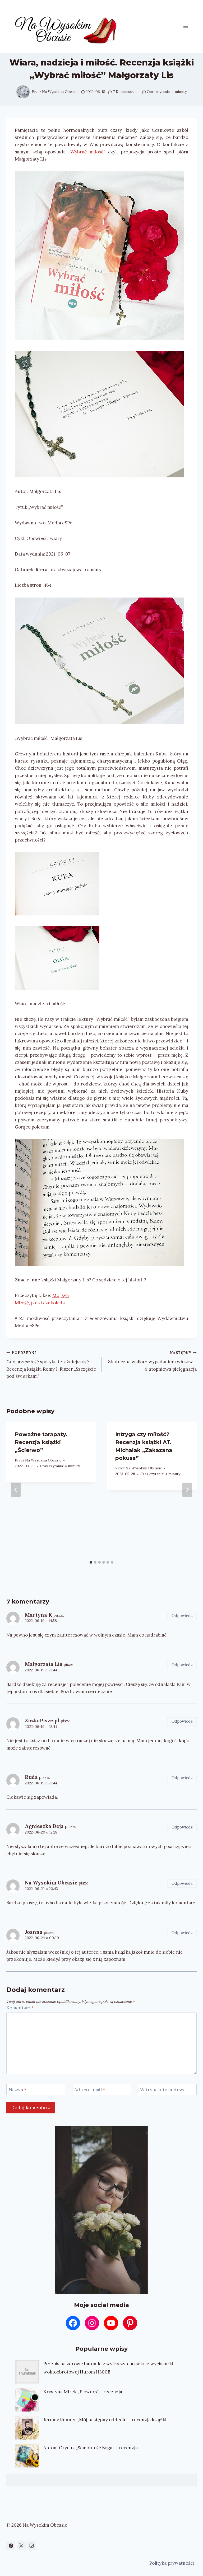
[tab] (91, 1562)
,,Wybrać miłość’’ (86, 152)
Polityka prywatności (172, 2563)
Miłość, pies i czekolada (40, 1303)
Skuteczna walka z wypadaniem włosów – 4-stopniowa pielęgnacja (152, 1361)
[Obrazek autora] (23, 92)
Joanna (34, 1932)
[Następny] (187, 1490)
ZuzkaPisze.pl (42, 1721)
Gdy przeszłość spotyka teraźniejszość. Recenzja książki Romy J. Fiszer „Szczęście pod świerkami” (51, 1365)
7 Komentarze (125, 92)
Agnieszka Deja (44, 1826)
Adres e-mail (90, 2090)
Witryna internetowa (163, 2090)
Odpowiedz (182, 1616)
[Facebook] (11, 2546)
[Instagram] (31, 2546)
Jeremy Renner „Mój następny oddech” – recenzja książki (105, 2420)
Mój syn (61, 1295)
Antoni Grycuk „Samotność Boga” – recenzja (91, 2448)
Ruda (31, 1777)
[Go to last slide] (16, 1490)
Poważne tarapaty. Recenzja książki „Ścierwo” (41, 1442)
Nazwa (18, 2090)
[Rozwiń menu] (185, 26)
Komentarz (20, 2008)
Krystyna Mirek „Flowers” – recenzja (83, 2392)
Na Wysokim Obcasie (60, 92)
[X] (21, 2546)
